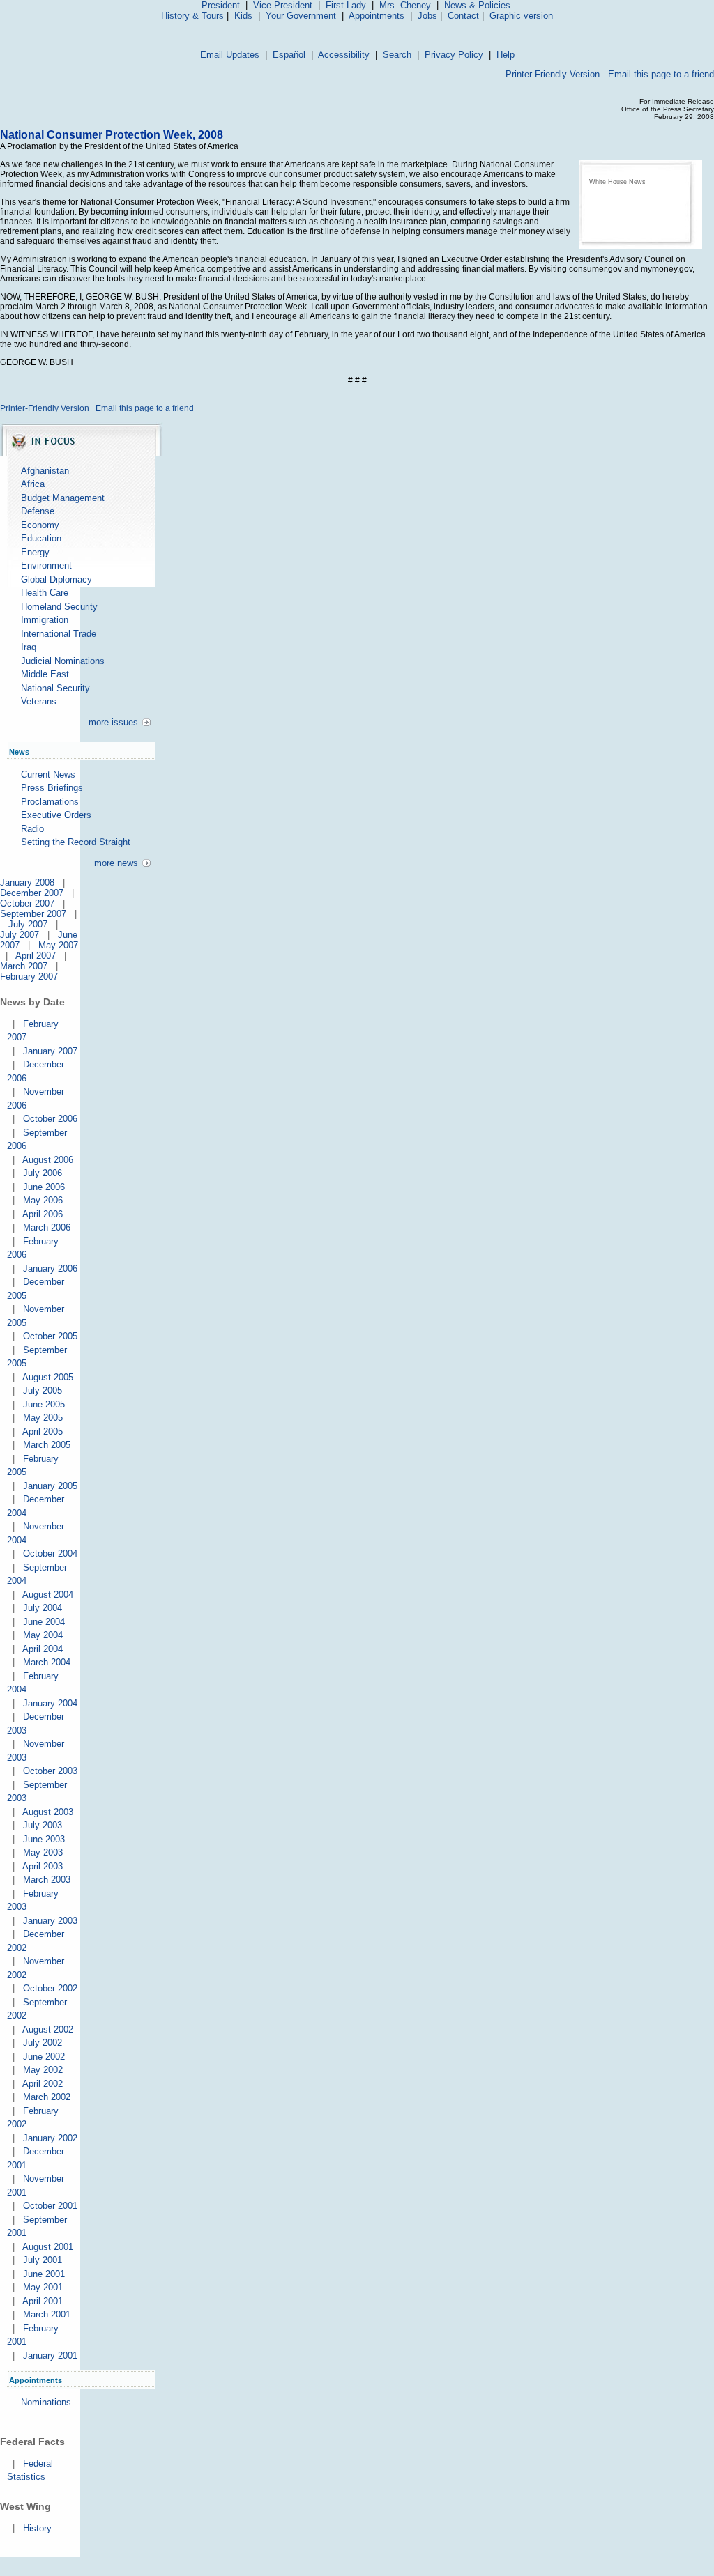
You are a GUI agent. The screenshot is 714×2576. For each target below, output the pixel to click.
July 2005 (43, 1390)
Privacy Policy (454, 55)
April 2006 (43, 1214)
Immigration (45, 620)
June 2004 (44, 1622)
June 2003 (44, 1839)
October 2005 (50, 1336)
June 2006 (44, 1187)
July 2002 (43, 2043)
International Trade (59, 634)
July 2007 (28, 924)
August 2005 (48, 1377)
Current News (48, 774)
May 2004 (43, 1635)
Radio (32, 829)
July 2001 (43, 2260)
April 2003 (43, 1866)
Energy (35, 552)
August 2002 (48, 2029)
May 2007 (58, 945)
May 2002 (43, 2070)
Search (397, 55)
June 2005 (44, 1404)
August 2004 (48, 1595)
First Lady (346, 5)
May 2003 (43, 1852)
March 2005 (47, 1445)
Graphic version (521, 16)
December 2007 (32, 893)
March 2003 (47, 1880)
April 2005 (43, 1432)
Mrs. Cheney (405, 5)
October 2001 (50, 2206)
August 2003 (48, 1812)
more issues (113, 722)
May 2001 (43, 2287)
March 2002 (47, 2097)
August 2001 (48, 2247)
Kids (243, 16)
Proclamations (50, 802)
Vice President (283, 5)
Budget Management (63, 498)
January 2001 (50, 2355)
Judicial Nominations (63, 661)
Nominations (46, 2402)
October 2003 (50, 1771)
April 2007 (36, 956)
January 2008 (27, 882)
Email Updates (230, 55)
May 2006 (43, 1200)
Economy (40, 525)
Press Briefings (52, 788)
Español (289, 55)
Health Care (45, 593)
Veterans (39, 701)
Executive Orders (56, 815)
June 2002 (44, 2057)
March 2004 (47, 1662)
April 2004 (43, 1649)
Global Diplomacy (56, 579)
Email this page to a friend (661, 74)
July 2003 (43, 1825)
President (221, 5)
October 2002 (50, 1988)
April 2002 (43, 2084)
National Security (55, 688)
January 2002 (50, 2138)
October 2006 (50, 1119)
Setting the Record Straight (76, 842)
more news (116, 863)
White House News (617, 182)
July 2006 (43, 1173)
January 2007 (50, 1051)
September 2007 (33, 914)
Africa (33, 484)
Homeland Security (59, 607)
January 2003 (50, 1921)
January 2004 (50, 1703)
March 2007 (24, 966)
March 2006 (47, 1227)
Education (41, 538)
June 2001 (44, 2274)
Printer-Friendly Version (553, 74)
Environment (46, 565)
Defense (38, 511)
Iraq (29, 647)
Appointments (377, 16)
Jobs (427, 16)
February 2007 (29, 977)
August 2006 (48, 1160)
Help (506, 55)
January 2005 (50, 1486)
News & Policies (477, 5)
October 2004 (50, 1553)
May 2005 (43, 1418)
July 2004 (43, 1608)
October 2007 (27, 903)
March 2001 (47, 2314)
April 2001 (43, 2301)
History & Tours (192, 16)
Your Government (301, 16)
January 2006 (50, 1268)
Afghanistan (45, 471)
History (37, 2528)
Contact (463, 16)
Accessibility (344, 55)
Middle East (45, 674)
